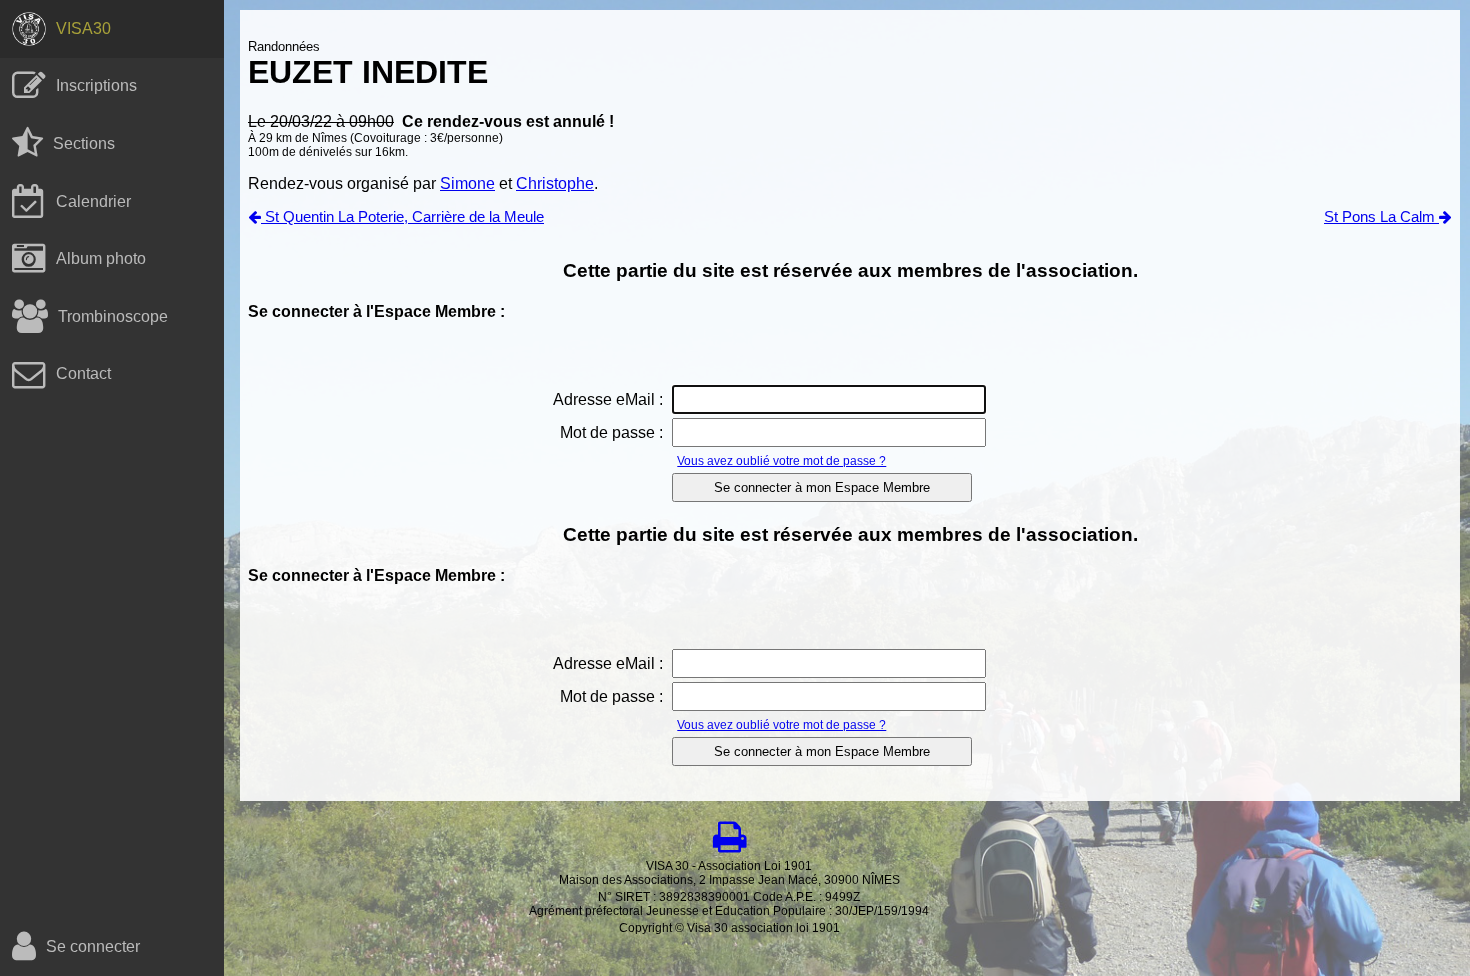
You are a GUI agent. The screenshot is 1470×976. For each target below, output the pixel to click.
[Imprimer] (729, 837)
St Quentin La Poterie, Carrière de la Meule (402, 217)
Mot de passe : (611, 432)
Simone (467, 183)
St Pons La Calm (1381, 217)
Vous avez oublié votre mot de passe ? (781, 461)
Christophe (555, 183)
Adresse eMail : (608, 399)
